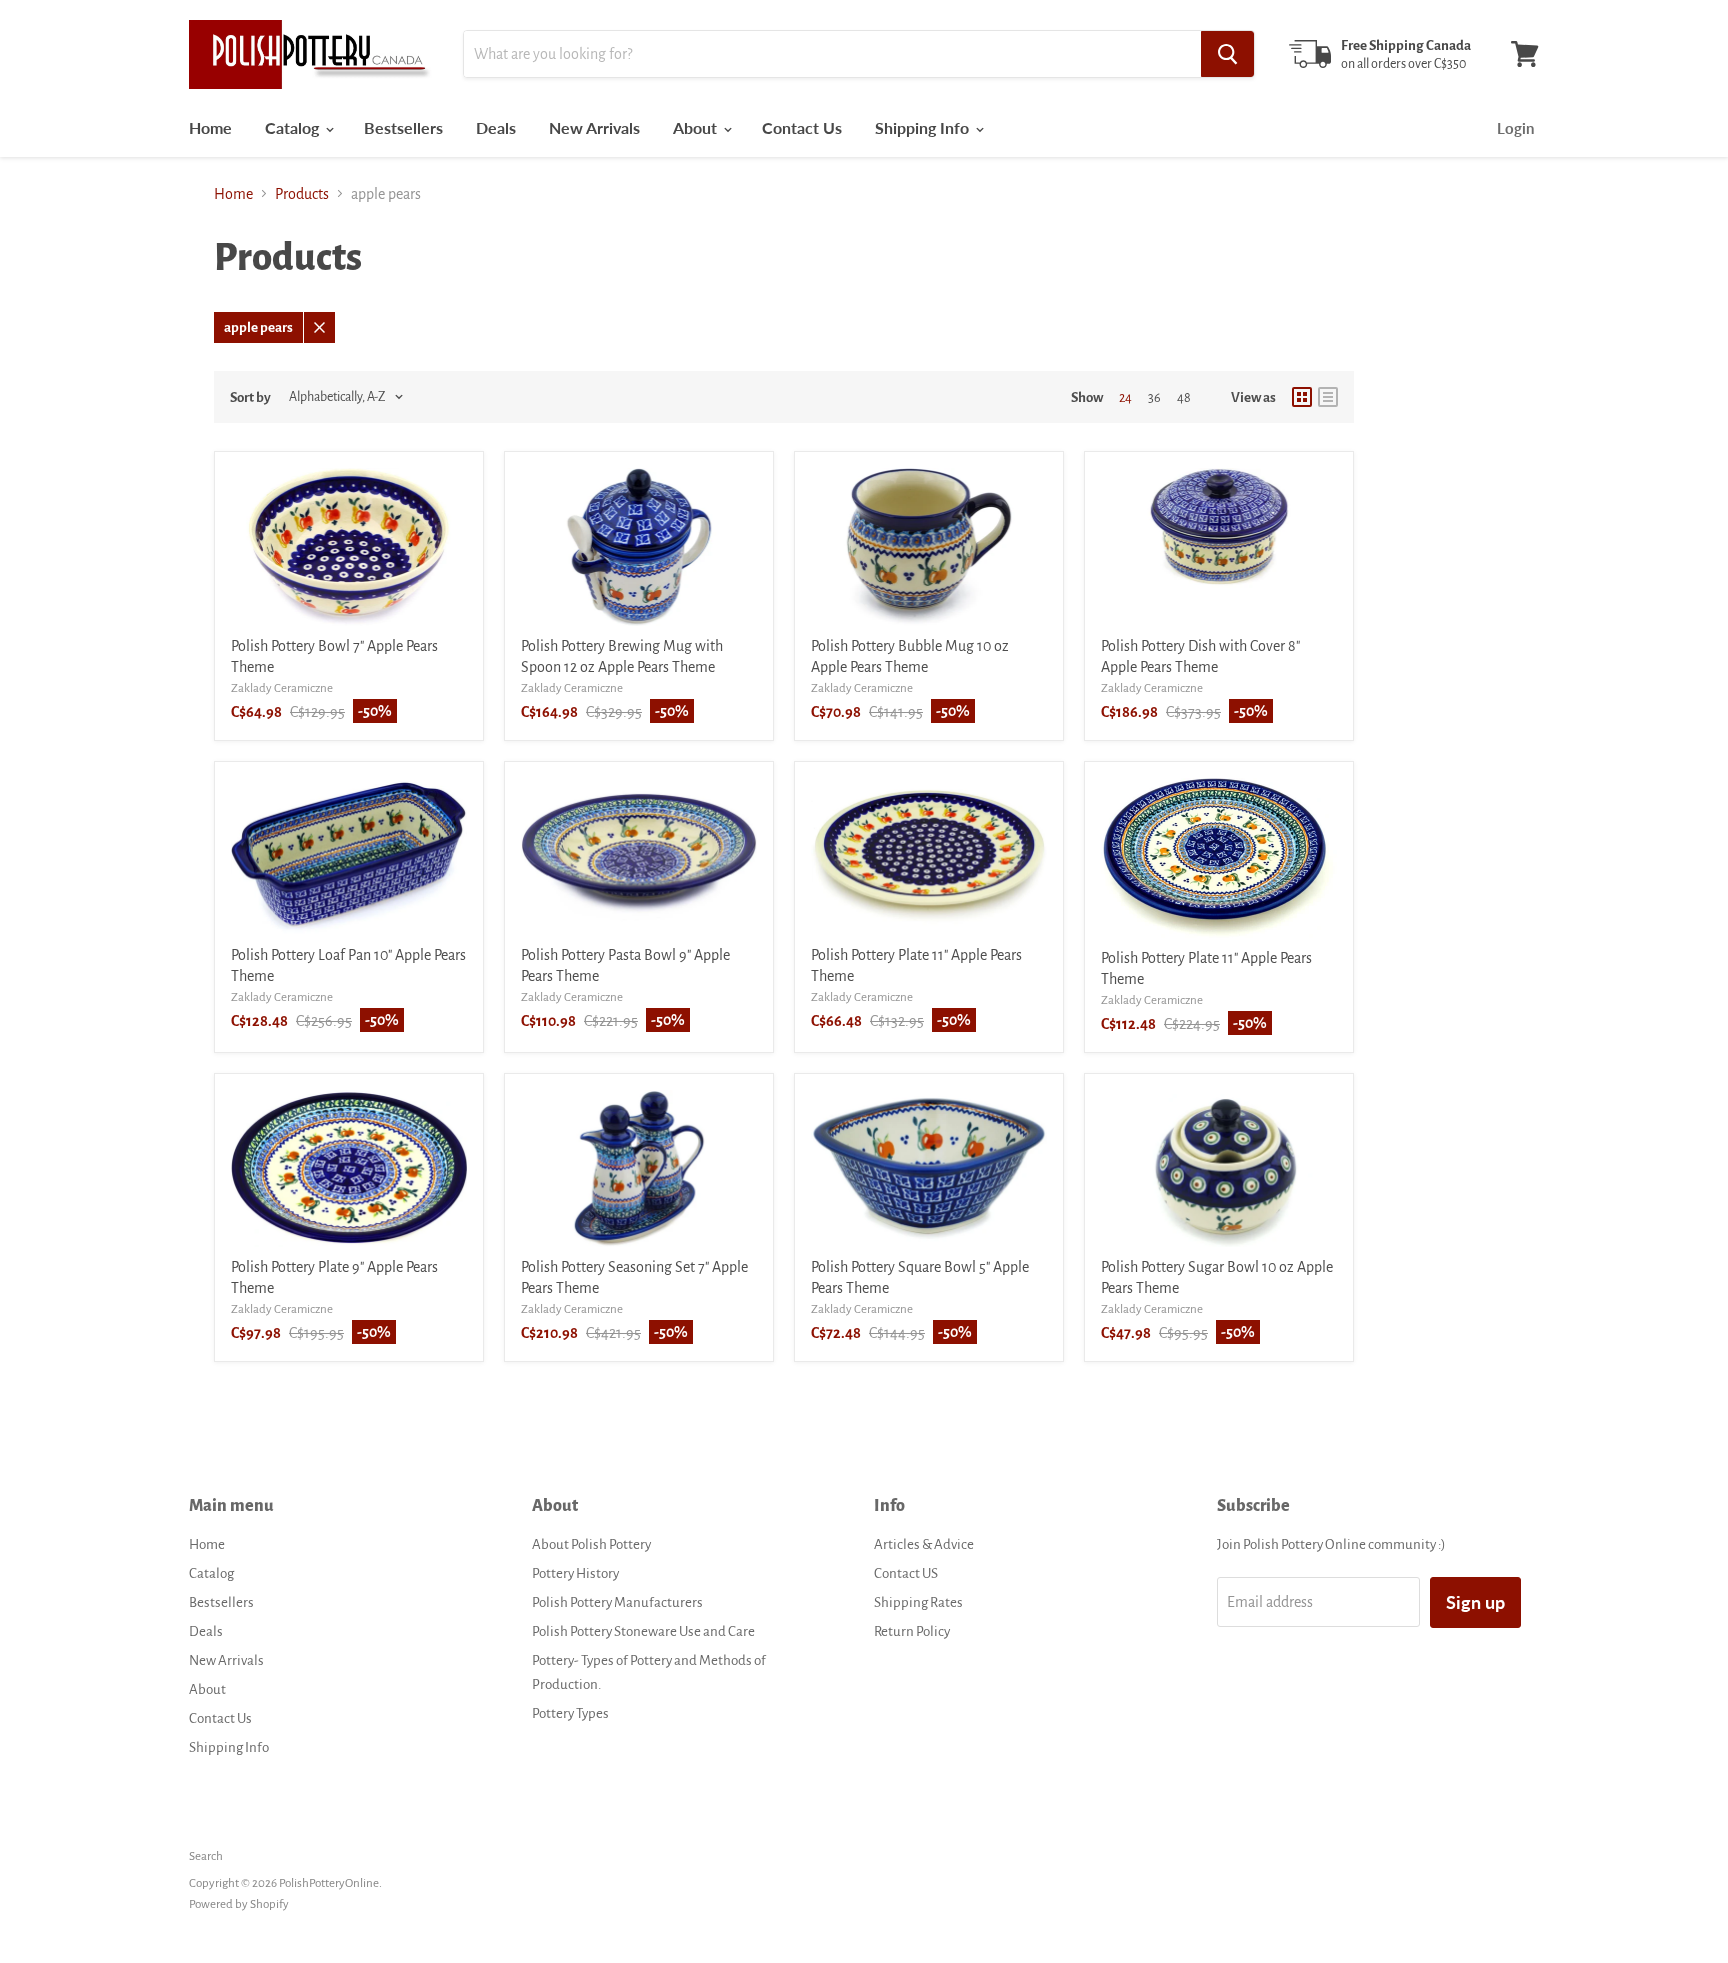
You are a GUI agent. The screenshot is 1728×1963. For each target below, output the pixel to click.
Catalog (294, 127)
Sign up (1475, 1602)
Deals (496, 127)
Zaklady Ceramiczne (282, 688)
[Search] (1227, 54)
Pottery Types (570, 1713)
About (697, 127)
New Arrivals (594, 127)
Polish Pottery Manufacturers (617, 1602)
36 (1154, 398)
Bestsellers (403, 127)
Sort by (250, 397)
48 (1184, 398)
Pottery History (575, 1573)
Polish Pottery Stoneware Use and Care (643, 1631)
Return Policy (912, 1631)
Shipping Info (924, 127)
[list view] (1328, 397)
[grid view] (1302, 397)
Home (210, 127)
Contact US (906, 1573)
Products (302, 194)
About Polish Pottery (591, 1544)
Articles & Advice (924, 1544)
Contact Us (802, 127)
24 (1125, 398)
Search (206, 1856)
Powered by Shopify (239, 1904)
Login (1515, 128)
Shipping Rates (918, 1602)
